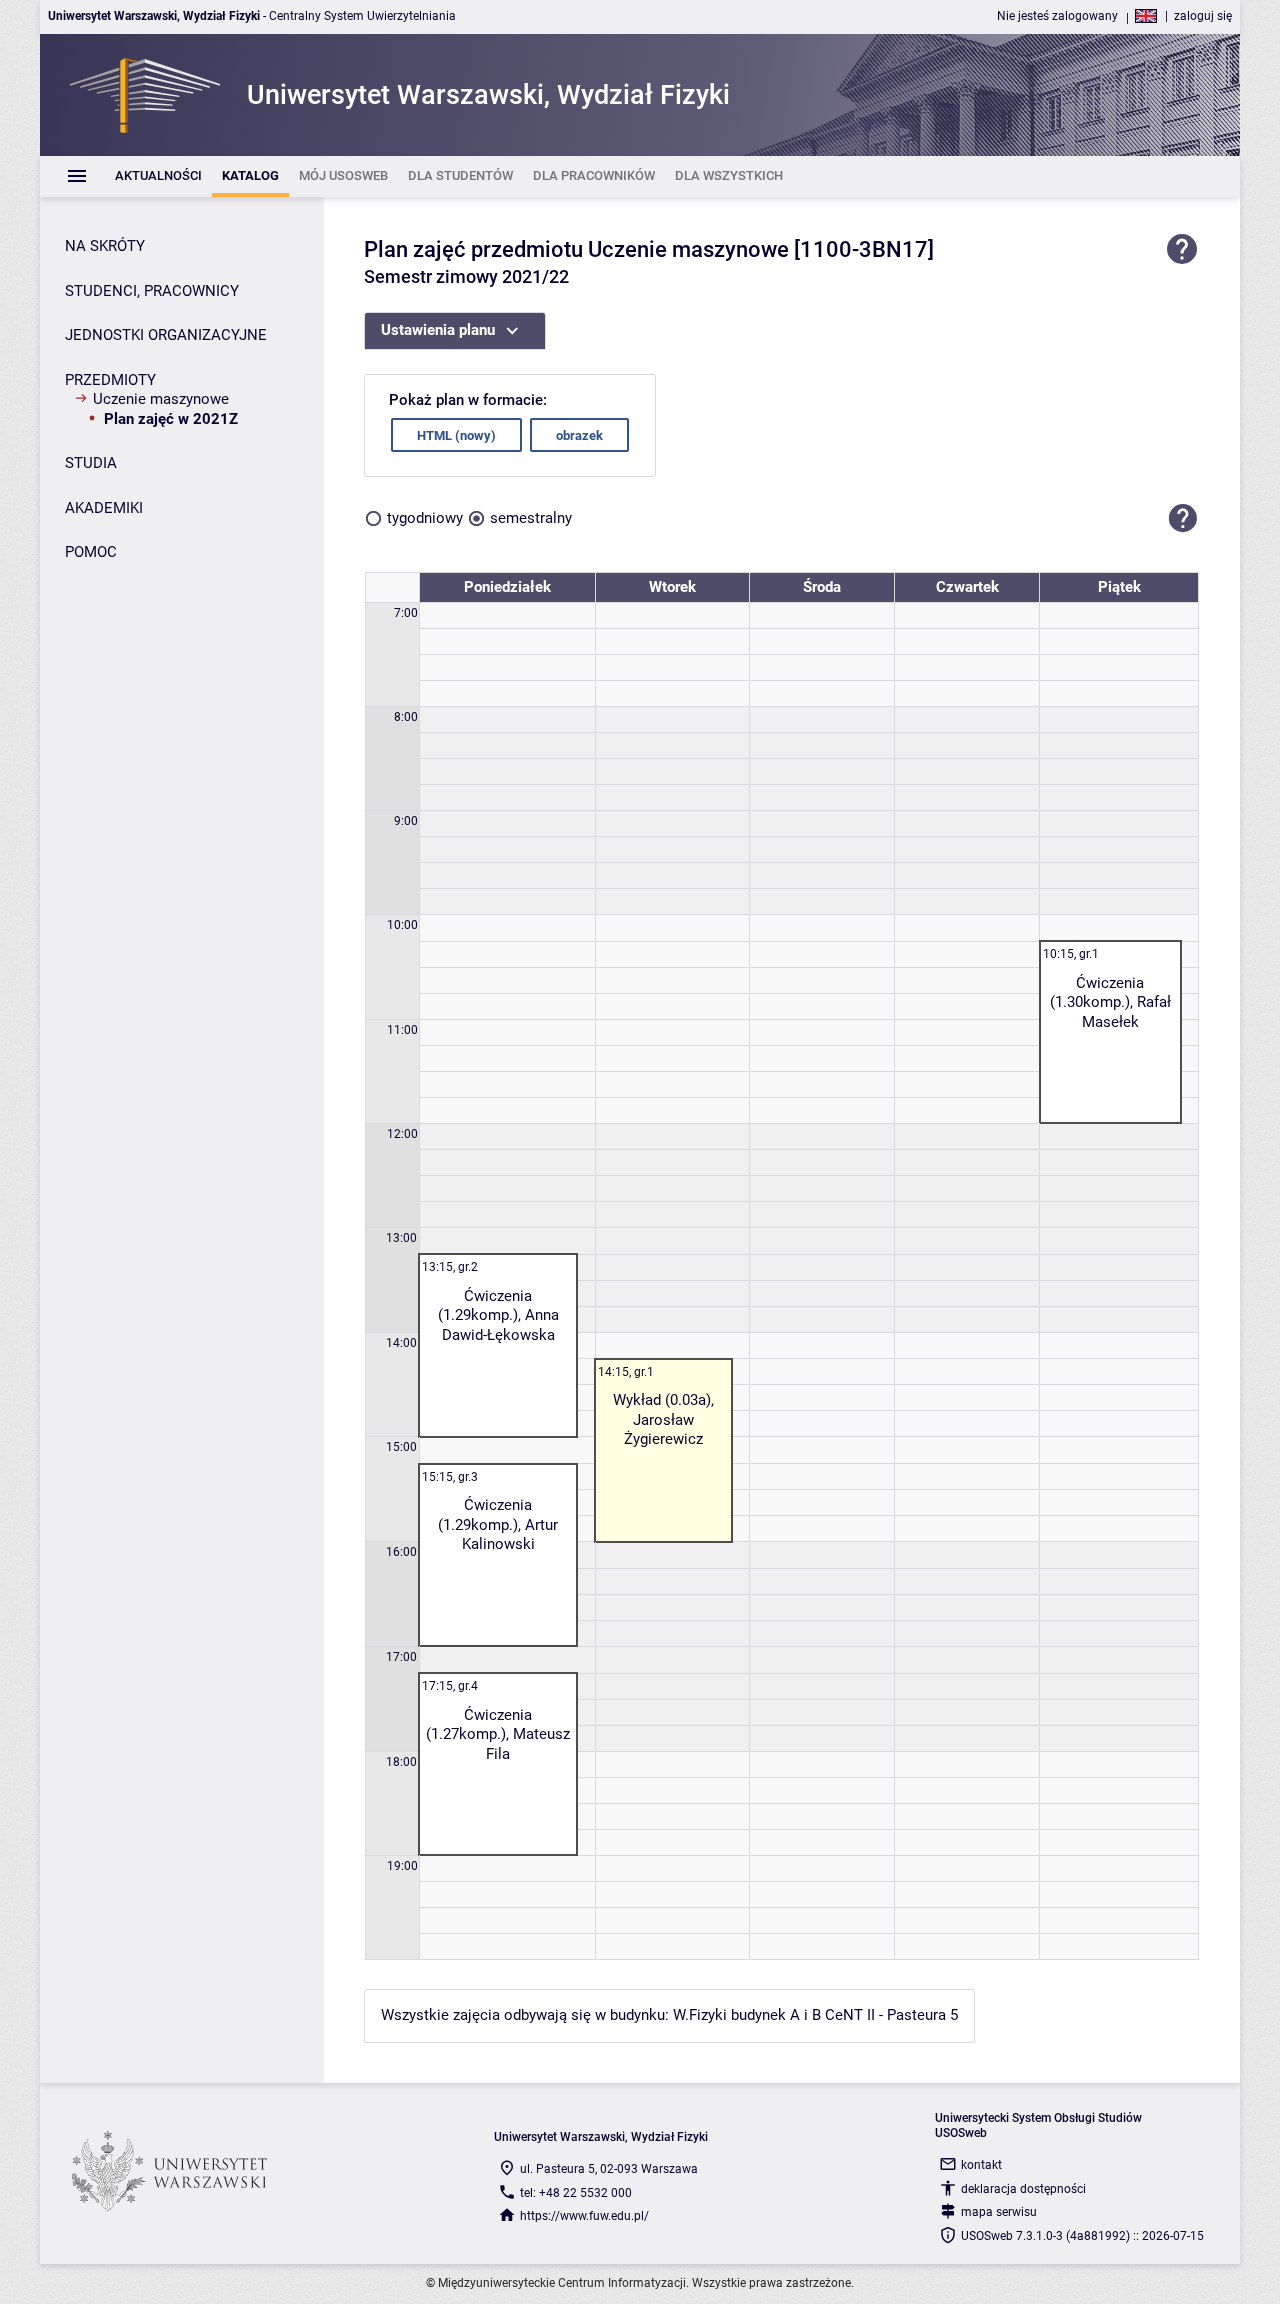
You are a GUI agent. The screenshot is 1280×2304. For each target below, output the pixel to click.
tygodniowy (425, 518)
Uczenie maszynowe (161, 399)
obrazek (579, 435)
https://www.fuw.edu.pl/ (584, 2216)
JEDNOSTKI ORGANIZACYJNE (166, 335)
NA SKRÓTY (105, 246)
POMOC (91, 552)
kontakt (981, 2165)
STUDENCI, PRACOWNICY (152, 291)
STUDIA (91, 463)
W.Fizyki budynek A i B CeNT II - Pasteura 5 (815, 2015)
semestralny (531, 518)
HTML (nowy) (456, 435)
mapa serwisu (999, 2212)
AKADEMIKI (104, 508)
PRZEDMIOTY (110, 380)
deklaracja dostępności (1023, 2189)
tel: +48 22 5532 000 (576, 2193)
